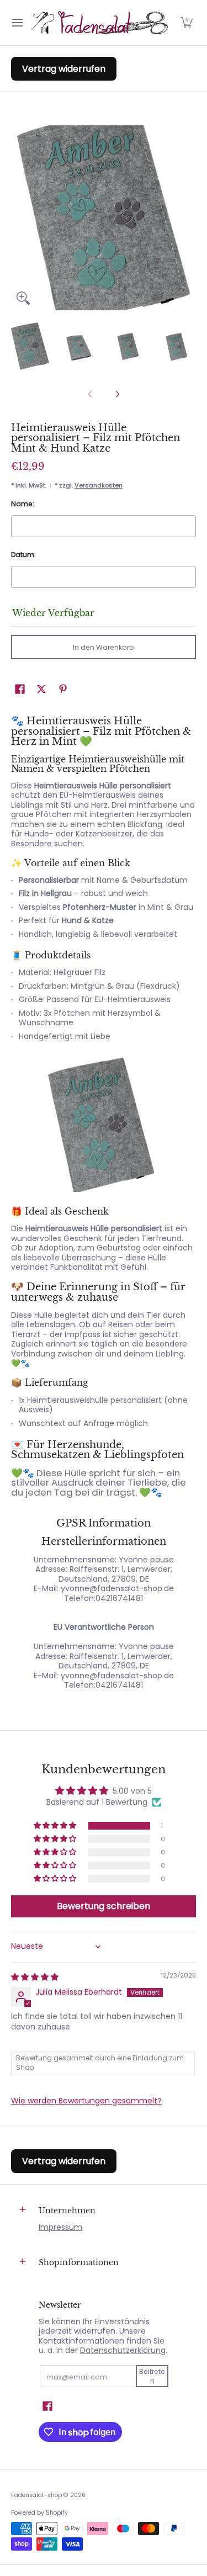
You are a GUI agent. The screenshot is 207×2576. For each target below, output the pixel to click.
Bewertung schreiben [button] (104, 1906)
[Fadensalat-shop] (100, 23)
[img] (35, 1977)
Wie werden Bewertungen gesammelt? (86, 2101)
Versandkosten (99, 485)
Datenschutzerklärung (123, 2350)
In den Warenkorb (104, 647)
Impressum (60, 2227)
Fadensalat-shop (36, 2495)
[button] (187, 23)
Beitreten (152, 2376)
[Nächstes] (117, 394)
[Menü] (17, 23)
